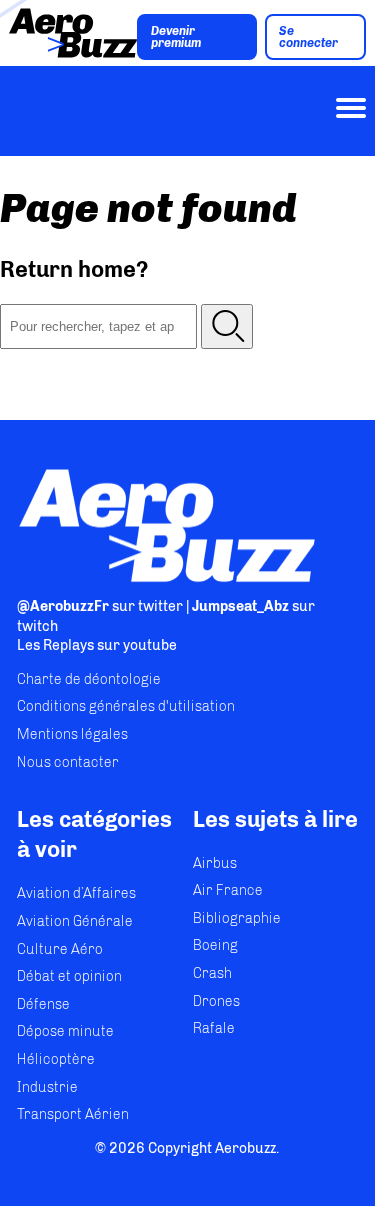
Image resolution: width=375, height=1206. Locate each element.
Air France (228, 890)
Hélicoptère (56, 1059)
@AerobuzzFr (63, 606)
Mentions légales (72, 734)
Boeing (215, 945)
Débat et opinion (69, 976)
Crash (212, 973)
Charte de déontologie (89, 679)
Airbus (215, 863)
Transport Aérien (73, 1114)
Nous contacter (68, 762)
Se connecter (308, 37)
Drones (216, 1001)
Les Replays (55, 645)
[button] (227, 326)
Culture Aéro (60, 949)
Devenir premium (176, 37)
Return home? (74, 269)
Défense (43, 1004)
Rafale (214, 1028)
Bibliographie (237, 918)
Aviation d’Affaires (76, 893)
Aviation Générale (75, 921)
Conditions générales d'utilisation (126, 706)
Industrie (47, 1087)
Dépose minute (65, 1031)
